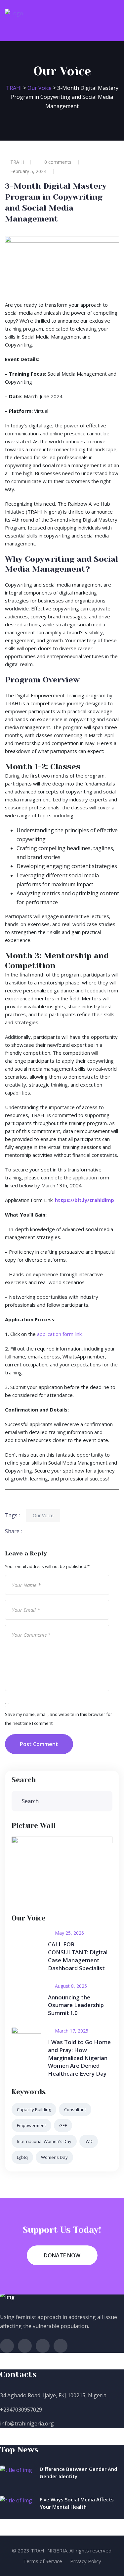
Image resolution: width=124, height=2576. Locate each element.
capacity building (34, 2109)
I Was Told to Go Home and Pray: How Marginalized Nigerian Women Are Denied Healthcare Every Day (79, 2058)
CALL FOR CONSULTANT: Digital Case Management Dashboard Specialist (78, 1956)
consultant (75, 2109)
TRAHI (17, 162)
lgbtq (22, 2157)
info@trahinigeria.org (27, 2423)
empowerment (31, 2125)
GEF (63, 2125)
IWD (89, 2141)
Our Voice (43, 1515)
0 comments (58, 162)
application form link (59, 1334)
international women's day (44, 2141)
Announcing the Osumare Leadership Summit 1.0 (76, 2005)
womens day (54, 2157)
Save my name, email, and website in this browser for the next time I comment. (59, 1719)
